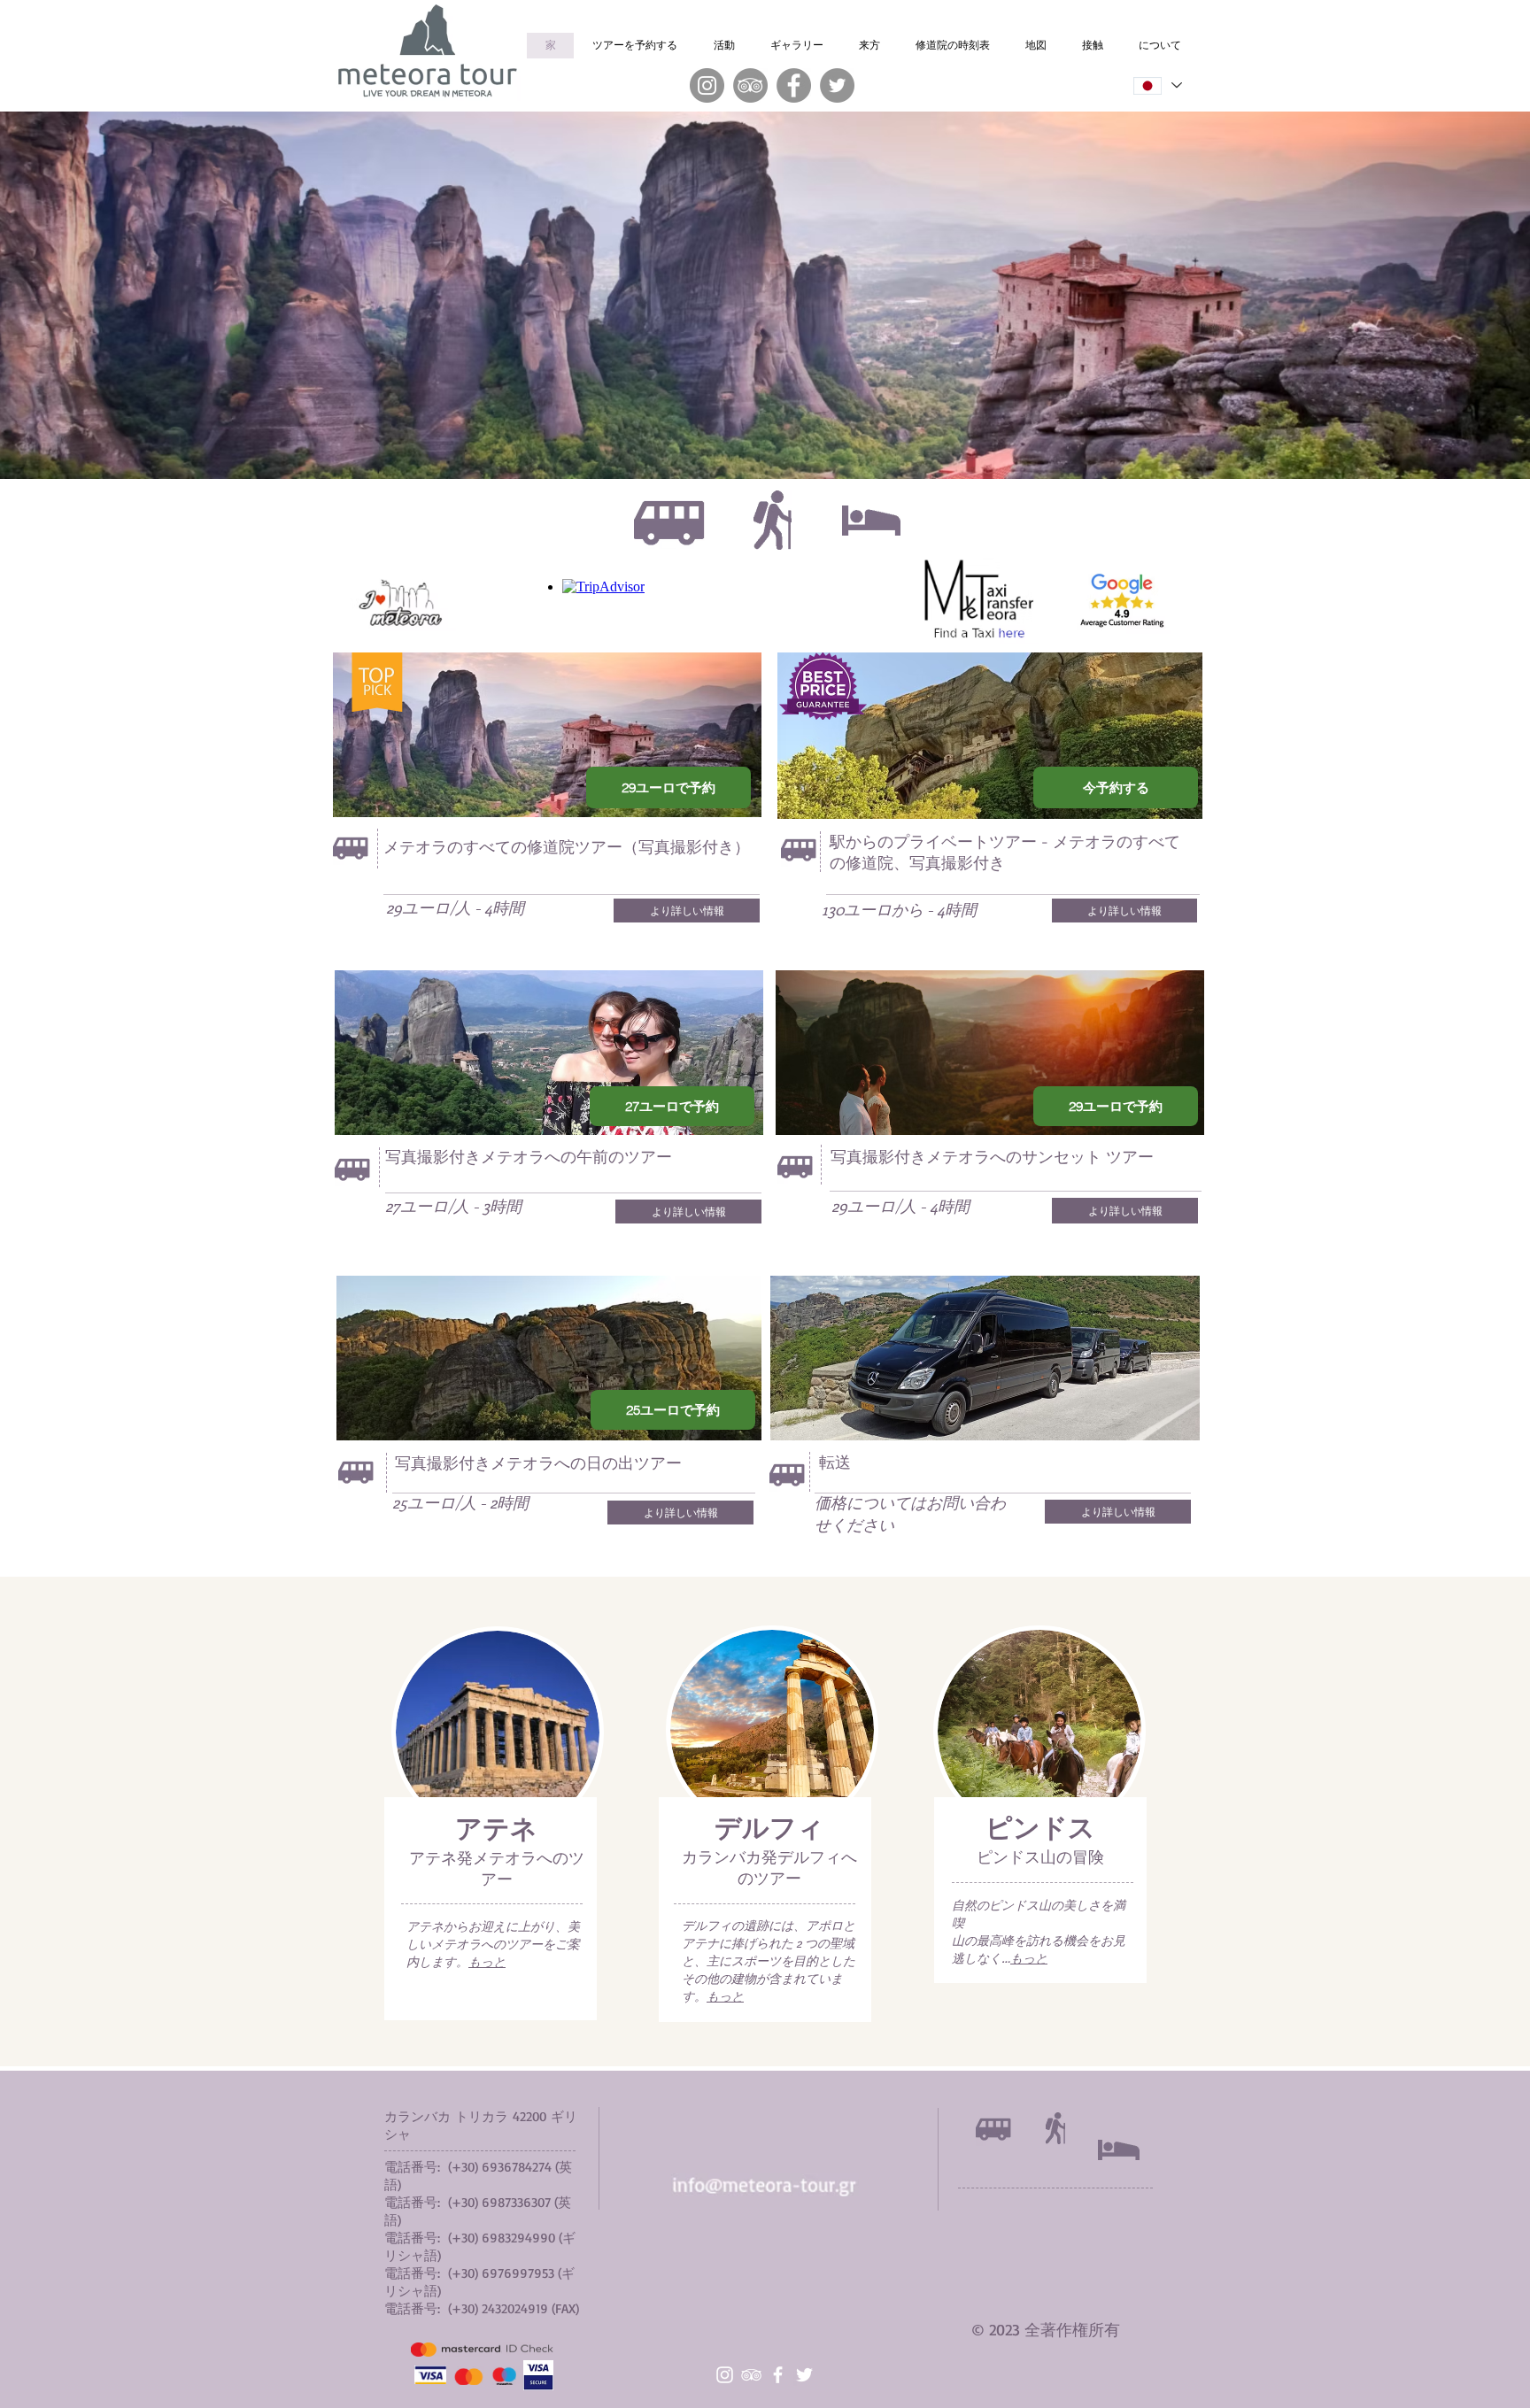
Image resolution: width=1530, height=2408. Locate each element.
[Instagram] (707, 85)
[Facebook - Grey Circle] (794, 85)
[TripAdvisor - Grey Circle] (750, 85)
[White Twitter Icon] (804, 2375)
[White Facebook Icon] (778, 2375)
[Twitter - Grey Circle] (837, 85)
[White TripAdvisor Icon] (751, 2375)
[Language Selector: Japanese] (1156, 85)
